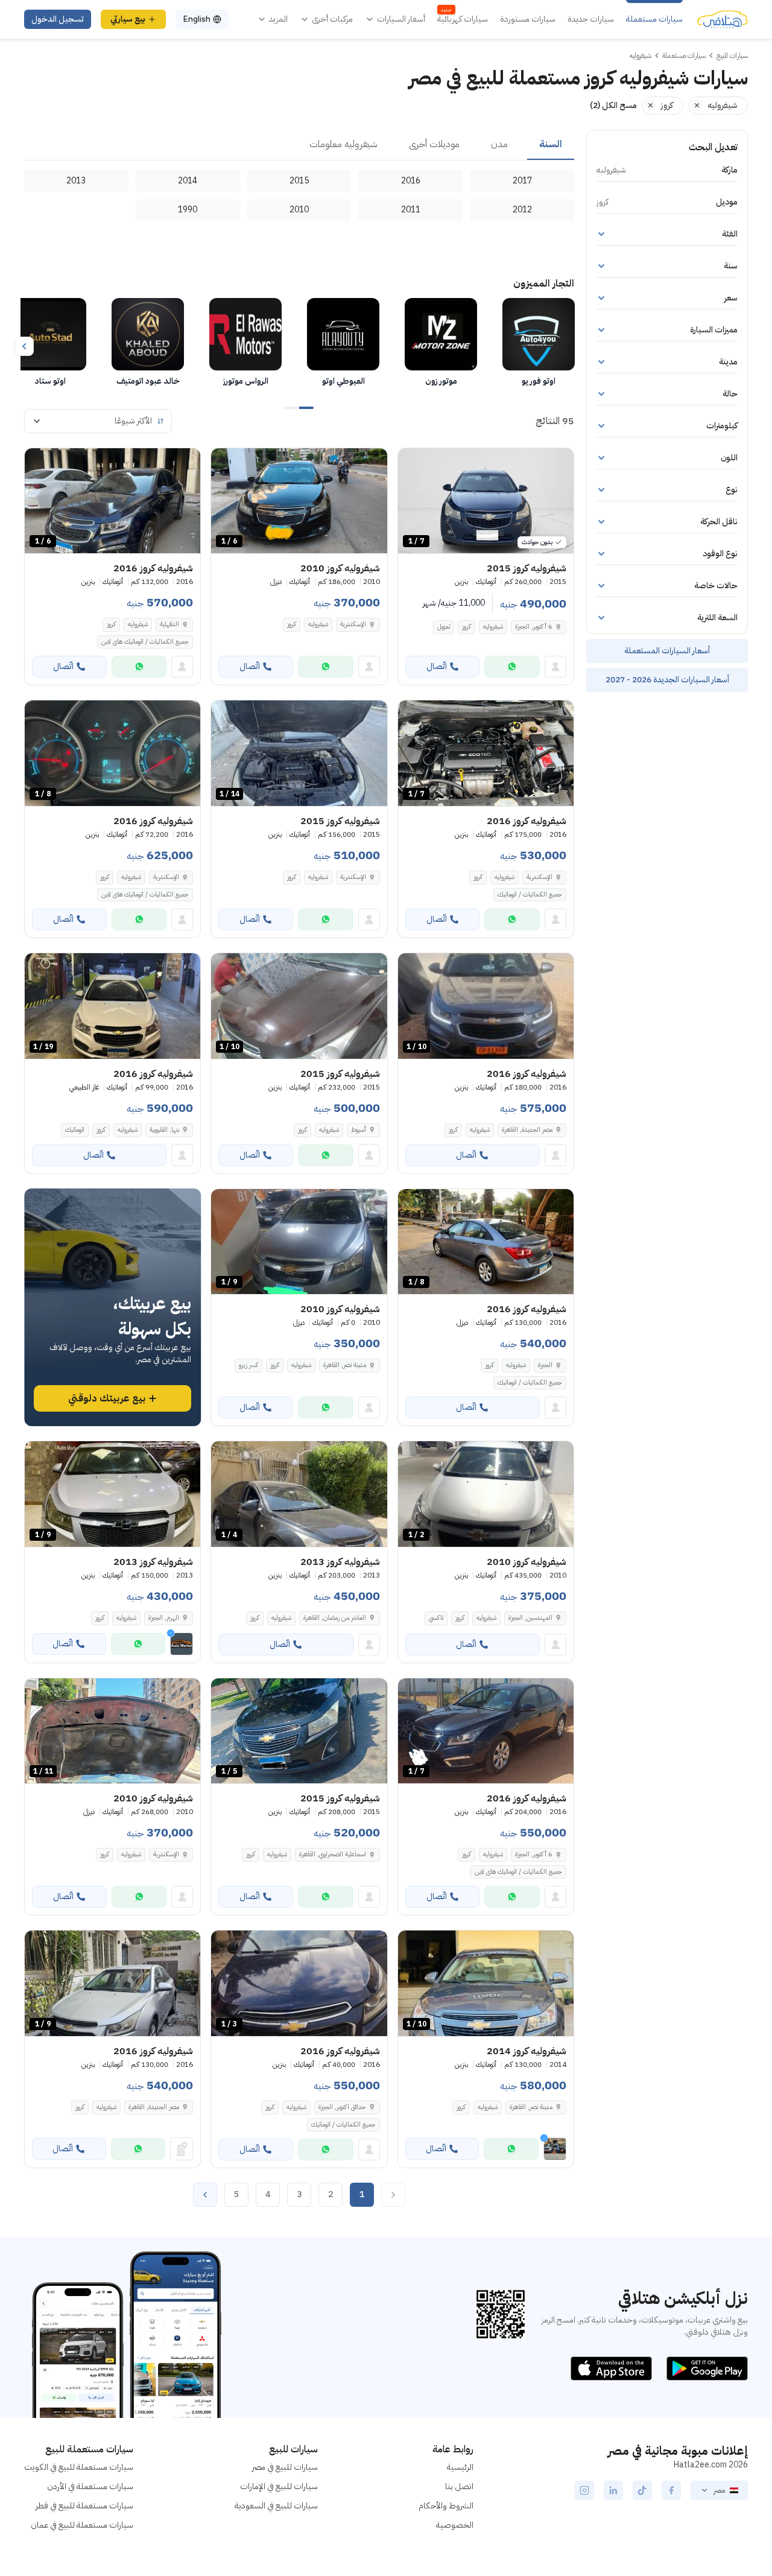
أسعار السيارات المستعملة (667, 651)
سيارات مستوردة (528, 19)
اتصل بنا (459, 2486)
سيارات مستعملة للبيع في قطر (84, 2506)
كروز (467, 627)
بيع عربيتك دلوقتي (107, 1398)
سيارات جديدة (591, 19)
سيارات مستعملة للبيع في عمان (82, 2525)
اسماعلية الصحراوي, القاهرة (333, 1854)
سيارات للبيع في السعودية (276, 2506)
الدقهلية (169, 624)
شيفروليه (493, 627)
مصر (719, 2490)
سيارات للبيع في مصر (285, 2467)
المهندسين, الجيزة (530, 1618)
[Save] (413, 463)
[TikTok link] (642, 2490)
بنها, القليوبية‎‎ (164, 1130)
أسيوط (359, 1130)
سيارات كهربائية (463, 19)
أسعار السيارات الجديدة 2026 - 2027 (667, 680)
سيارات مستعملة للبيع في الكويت (79, 2467)
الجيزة (545, 1365)
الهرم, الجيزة (164, 1618)
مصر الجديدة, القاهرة (527, 1130)
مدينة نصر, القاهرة (345, 1365)
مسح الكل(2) (613, 105)
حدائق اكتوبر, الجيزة (342, 2107)
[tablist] (299, 145)
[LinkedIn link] (613, 2490)
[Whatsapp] (512, 667)
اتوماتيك (75, 1130)
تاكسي (436, 1618)
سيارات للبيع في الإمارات (279, 2486)
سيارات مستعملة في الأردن (90, 2486)
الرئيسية (460, 2467)
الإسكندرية (353, 624)
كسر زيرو (248, 1365)
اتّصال (437, 666)
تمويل (444, 627)
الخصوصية (455, 2525)
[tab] (551, 145)
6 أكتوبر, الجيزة (534, 627)
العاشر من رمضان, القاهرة (335, 1618)
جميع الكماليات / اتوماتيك (530, 894)
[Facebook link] (671, 2490)
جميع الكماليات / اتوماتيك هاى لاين (145, 642)
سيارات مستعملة (654, 19)
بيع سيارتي (128, 19)
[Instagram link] (584, 2490)
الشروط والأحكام (446, 2506)
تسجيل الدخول (58, 19)
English (197, 19)
